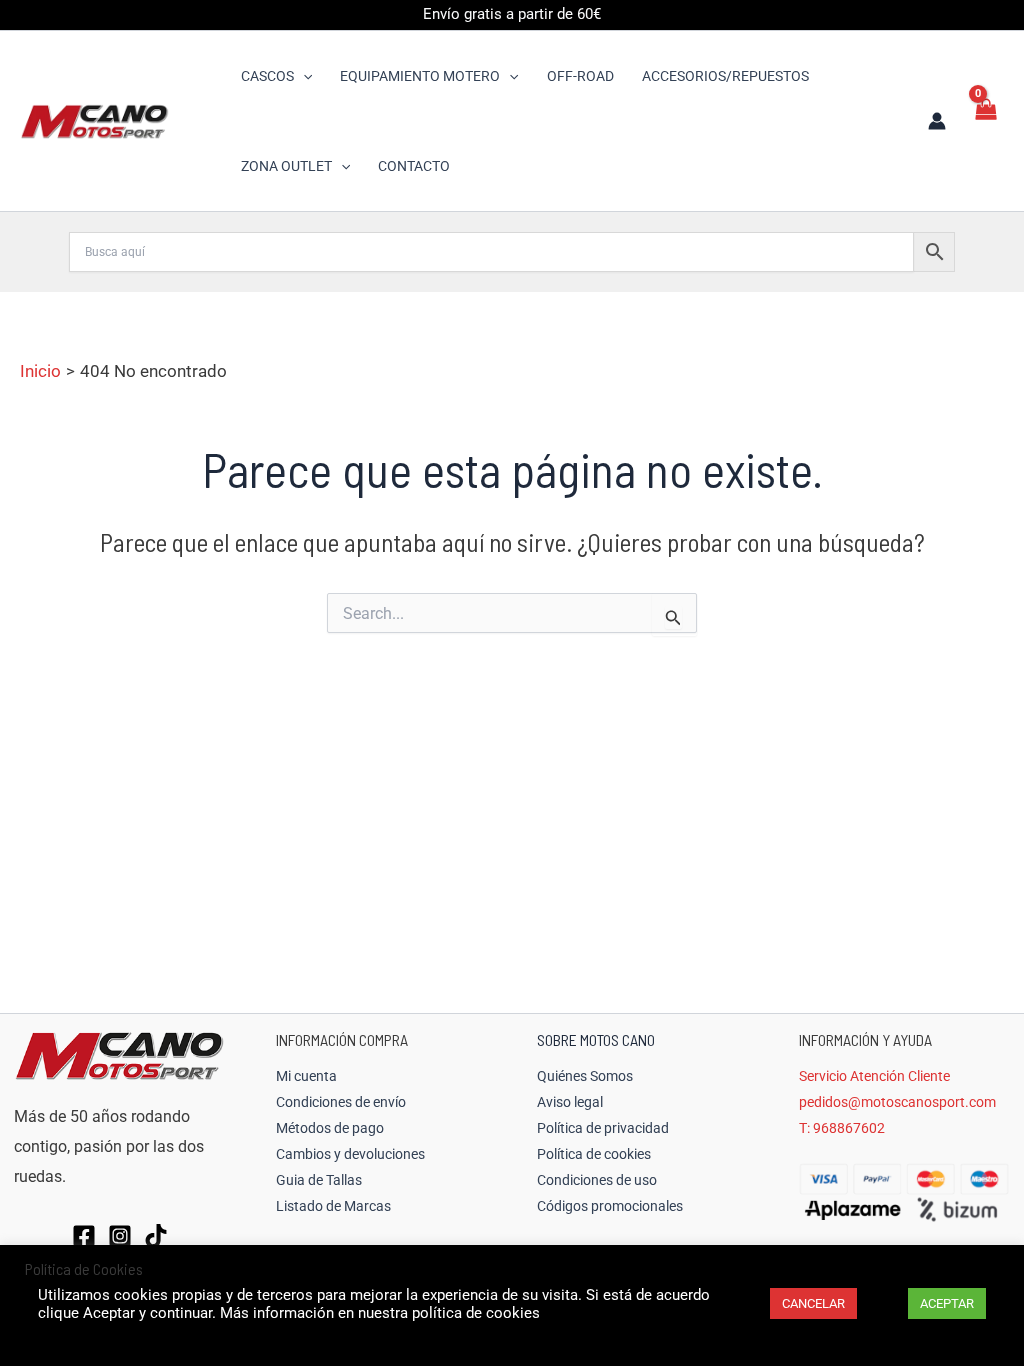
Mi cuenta (306, 1076)
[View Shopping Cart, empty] (985, 120)
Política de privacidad (603, 1128)
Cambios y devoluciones (350, 1154)
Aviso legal (570, 1102)
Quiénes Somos (585, 1076)
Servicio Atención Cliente (874, 1076)
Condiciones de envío (341, 1102)
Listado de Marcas (333, 1206)
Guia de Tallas (319, 1180)
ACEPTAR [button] (947, 1303)
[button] (303, 76)
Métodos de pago (330, 1128)
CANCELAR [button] (813, 1303)
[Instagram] (120, 1236)
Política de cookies (594, 1154)
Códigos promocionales (610, 1206)
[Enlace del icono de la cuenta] (937, 121)
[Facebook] (84, 1236)
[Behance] (156, 1236)
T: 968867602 (842, 1128)
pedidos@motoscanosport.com (897, 1102)
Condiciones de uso (597, 1180)
